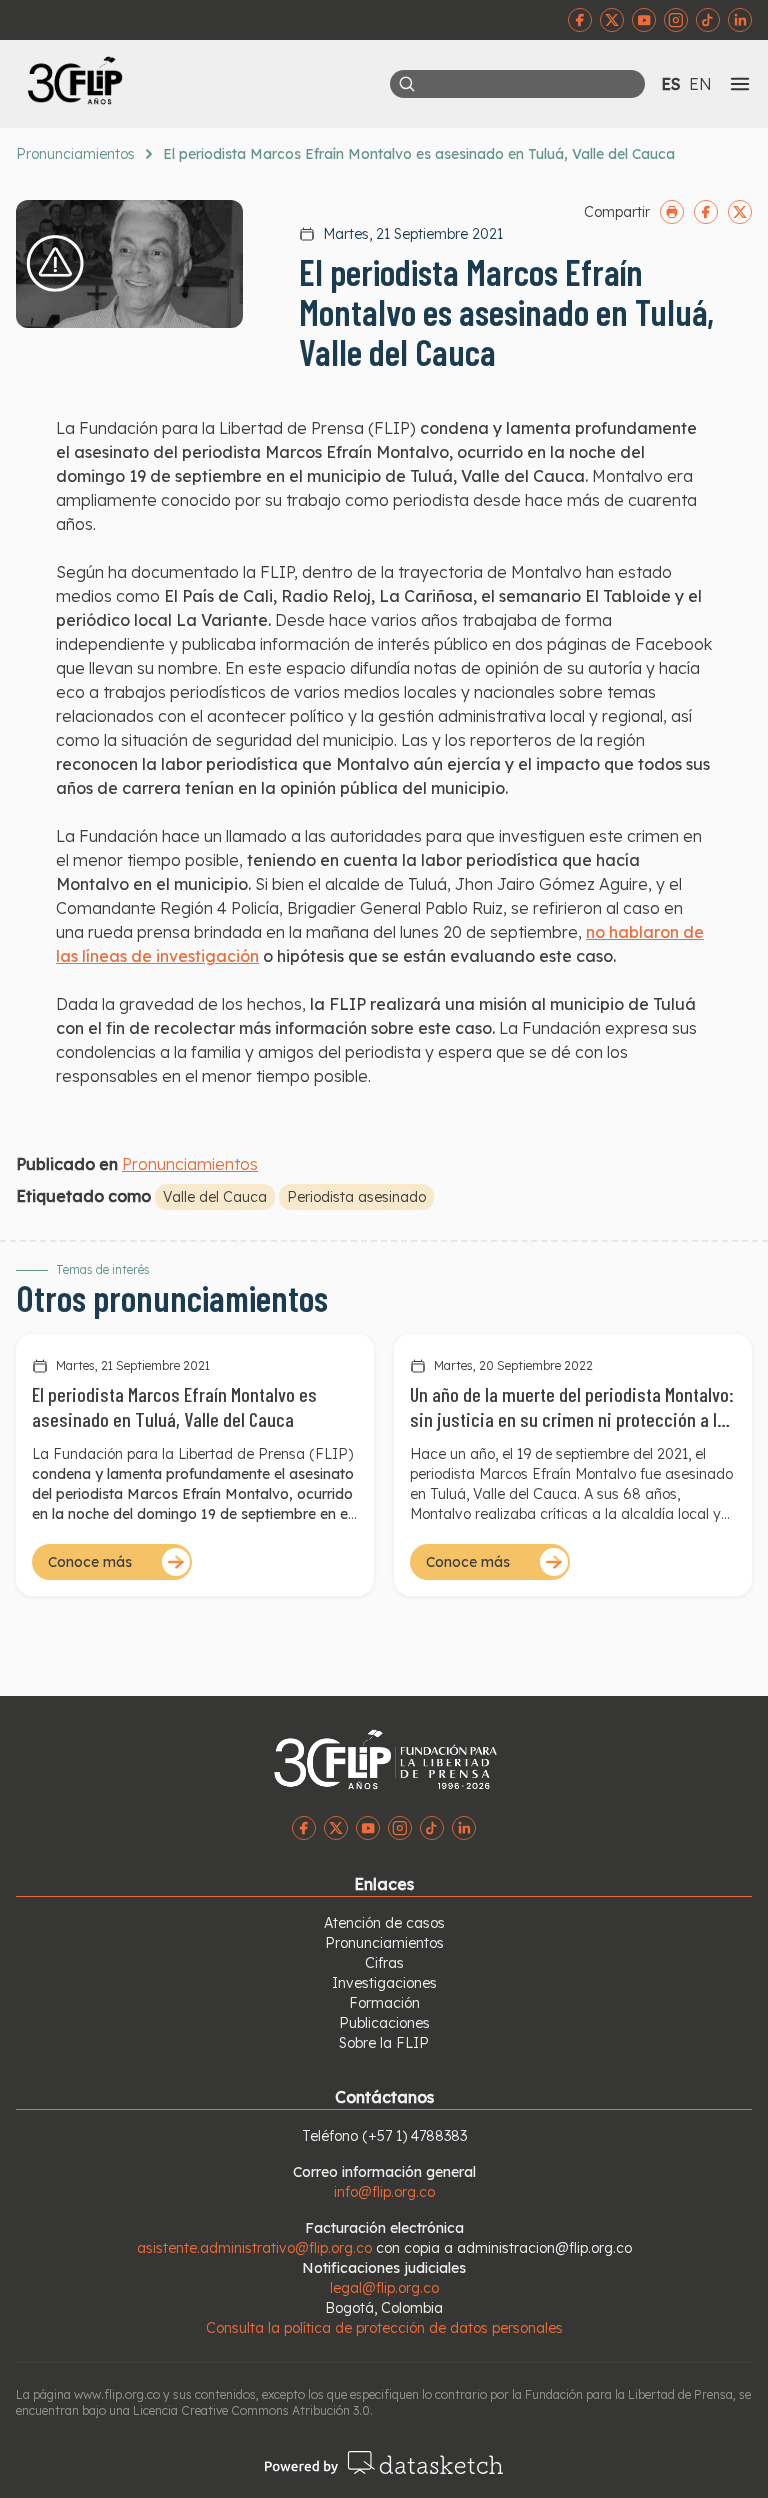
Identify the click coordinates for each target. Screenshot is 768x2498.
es (671, 84)
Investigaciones (384, 1983)
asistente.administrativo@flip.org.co (254, 2248)
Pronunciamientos (75, 154)
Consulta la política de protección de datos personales (384, 2328)
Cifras (384, 1963)
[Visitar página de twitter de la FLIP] (612, 20)
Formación (384, 2003)
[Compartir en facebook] (706, 212)
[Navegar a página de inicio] (200, 80)
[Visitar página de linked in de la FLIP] (740, 20)
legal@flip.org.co (384, 2288)
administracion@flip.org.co (544, 2248)
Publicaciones (384, 2023)
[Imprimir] (672, 212)
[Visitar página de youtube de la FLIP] (644, 20)
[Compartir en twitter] (740, 212)
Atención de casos (384, 1923)
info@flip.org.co (384, 2192)
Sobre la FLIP (384, 2043)
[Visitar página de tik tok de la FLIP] (708, 20)
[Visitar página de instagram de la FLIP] (676, 20)
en (700, 84)
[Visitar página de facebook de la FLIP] (580, 20)
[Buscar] (407, 84)
